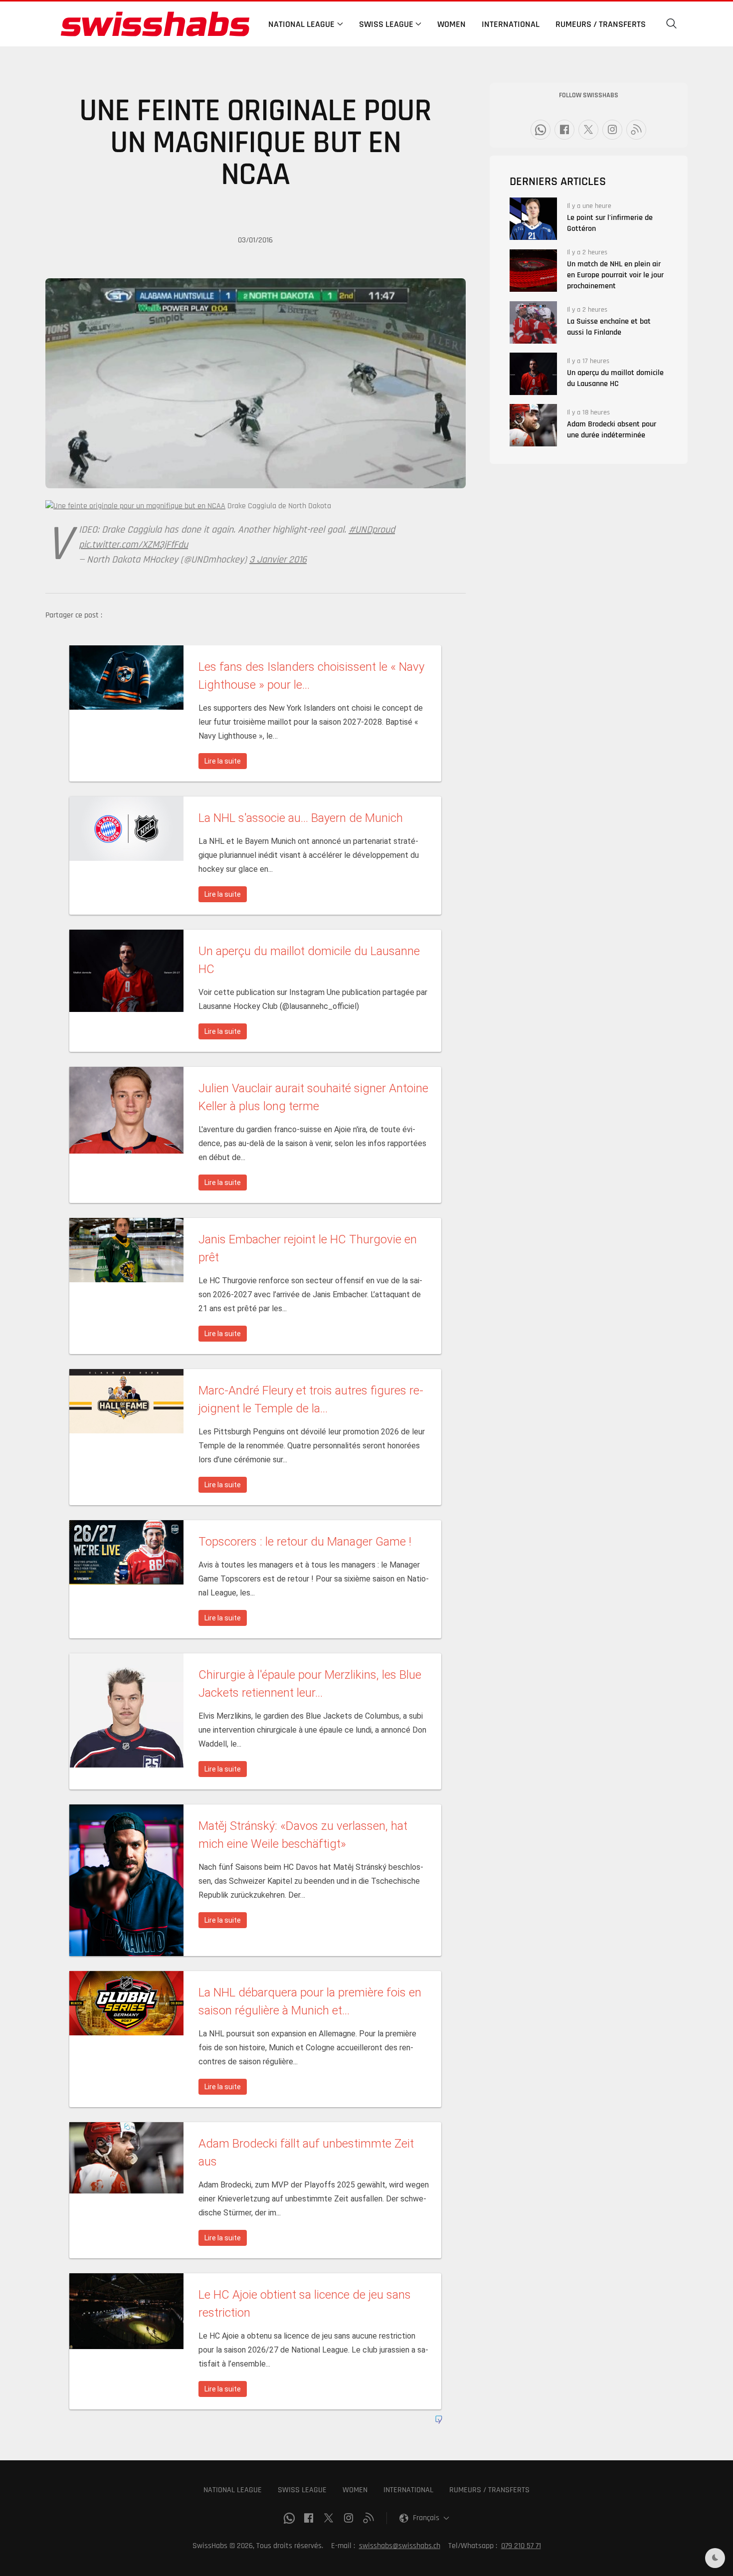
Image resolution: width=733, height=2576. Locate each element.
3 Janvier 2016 (278, 560)
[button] (672, 24)
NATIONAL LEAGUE (233, 2490)
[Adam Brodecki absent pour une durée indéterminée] (533, 425)
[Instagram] (612, 130)
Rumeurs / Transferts (601, 24)
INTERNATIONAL (408, 2490)
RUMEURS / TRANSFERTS (489, 2490)
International (511, 24)
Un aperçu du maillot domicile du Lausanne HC (615, 378)
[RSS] (636, 130)
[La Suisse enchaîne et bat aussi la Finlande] (533, 322)
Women (452, 24)
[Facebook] (564, 130)
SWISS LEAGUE (302, 2490)
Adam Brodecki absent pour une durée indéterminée (612, 430)
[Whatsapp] (541, 130)
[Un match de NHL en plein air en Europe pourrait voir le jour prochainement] (533, 271)
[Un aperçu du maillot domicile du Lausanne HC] (533, 374)
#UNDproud (372, 530)
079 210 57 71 (521, 2546)
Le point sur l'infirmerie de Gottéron (610, 223)
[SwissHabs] (155, 24)
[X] (588, 130)
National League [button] (301, 24)
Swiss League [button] (386, 24)
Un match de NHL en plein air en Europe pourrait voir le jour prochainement (615, 275)
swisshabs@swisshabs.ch (400, 2546)
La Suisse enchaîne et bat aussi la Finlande (609, 327)
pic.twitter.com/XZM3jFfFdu (133, 545)
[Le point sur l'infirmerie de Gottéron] (533, 219)
